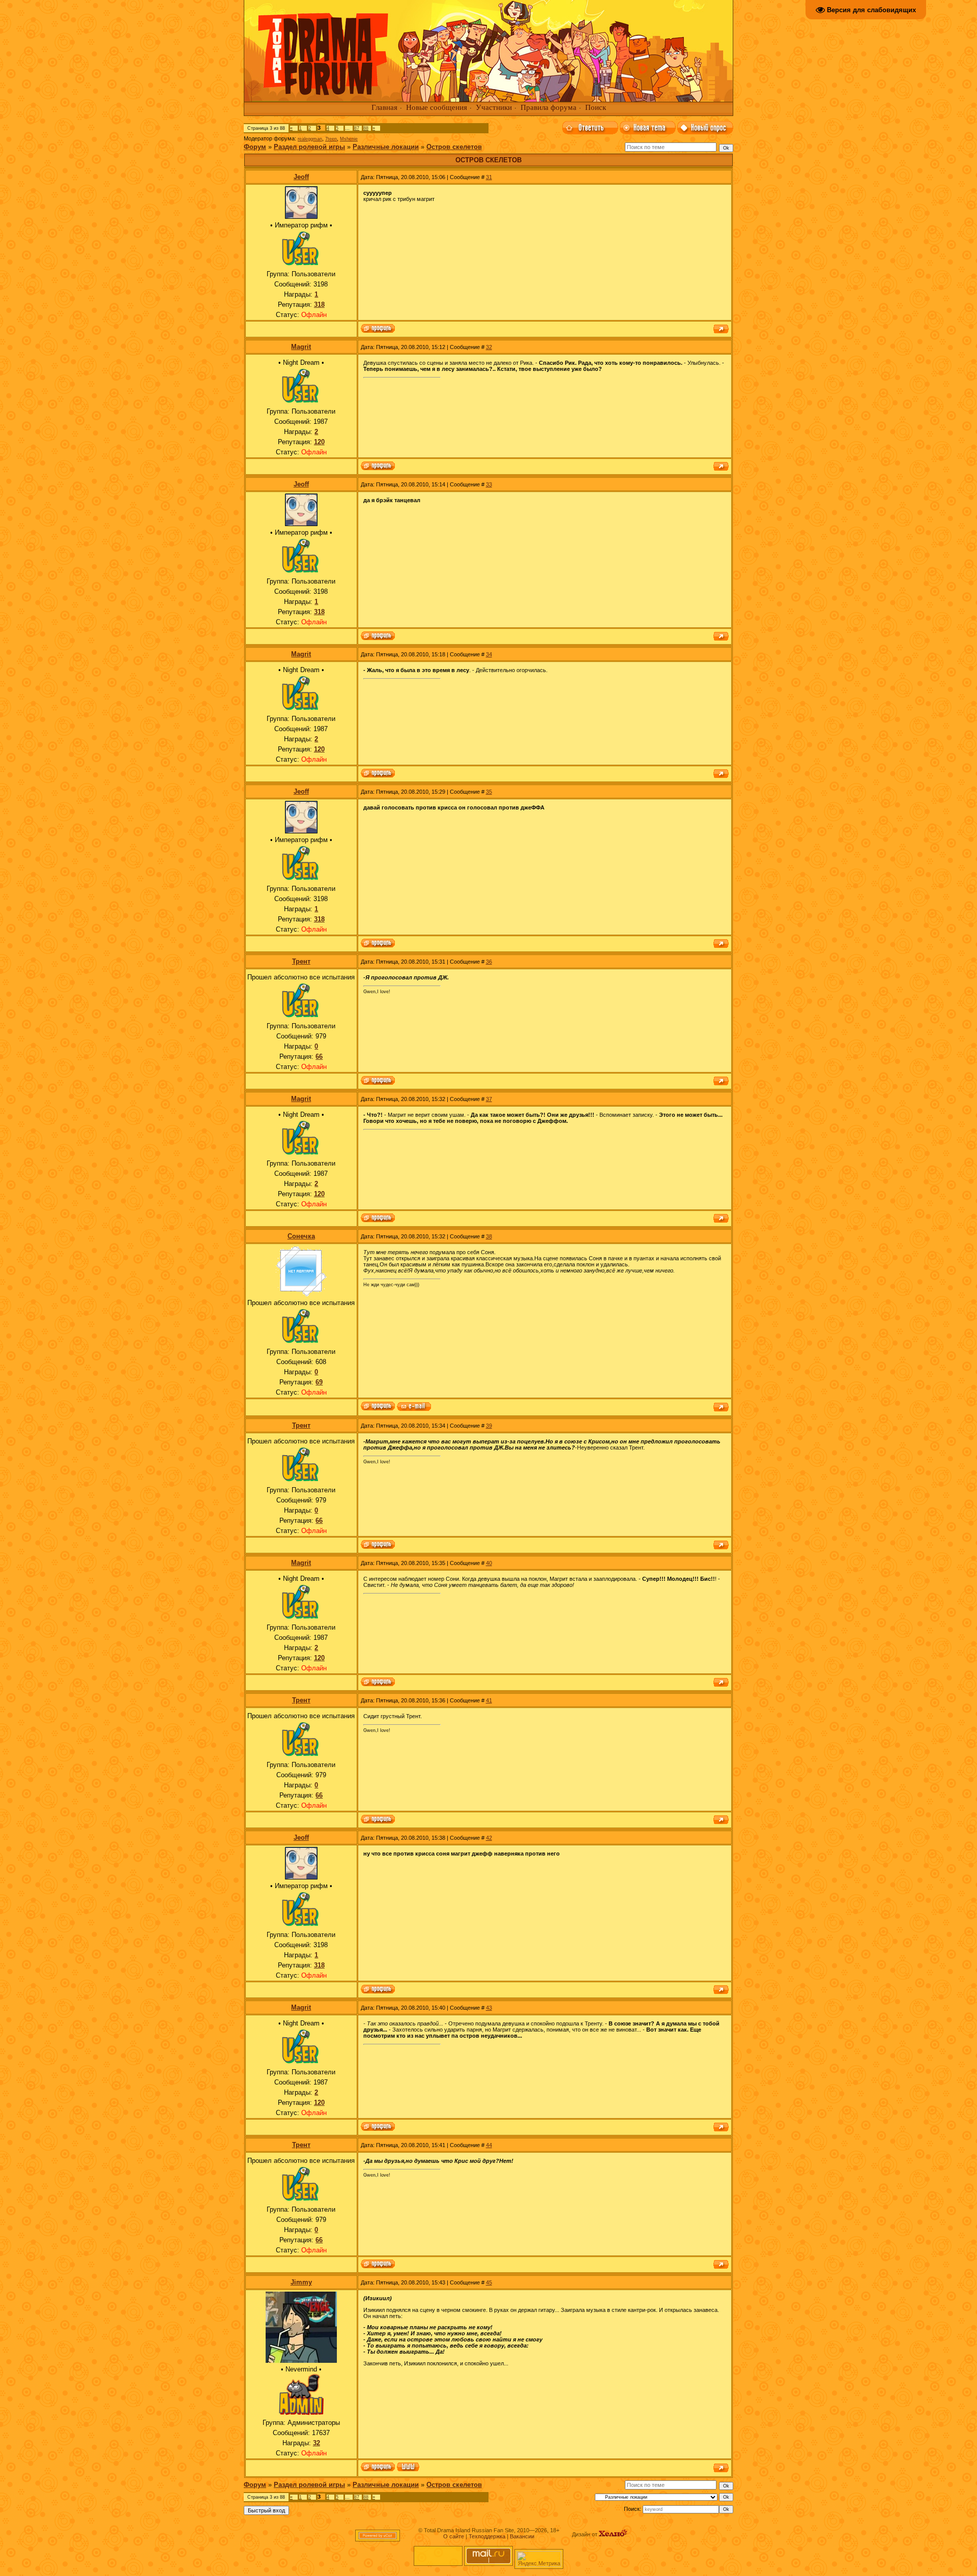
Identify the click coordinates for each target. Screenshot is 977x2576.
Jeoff (301, 177)
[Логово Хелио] (613, 2534)
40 (489, 1563)
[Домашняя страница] (408, 2468)
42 (489, 1838)
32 (489, 347)
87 (357, 128)
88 (366, 128)
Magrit (301, 347)
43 (489, 2008)
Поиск (596, 107)
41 (489, 1700)
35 (489, 792)
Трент (301, 961)
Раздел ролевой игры (309, 147)
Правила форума (549, 107)
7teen (331, 139)
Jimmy (301, 2282)
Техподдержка (487, 2536)
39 (489, 1426)
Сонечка (301, 1236)
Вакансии (522, 2536)
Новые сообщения (437, 107)
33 (489, 484)
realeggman (310, 139)
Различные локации (386, 147)
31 (489, 177)
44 (489, 2145)
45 (489, 2282)
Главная (384, 107)
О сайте (454, 2536)
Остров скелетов (454, 147)
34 (489, 654)
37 (489, 1099)
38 (489, 1236)
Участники (494, 107)
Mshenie (349, 139)
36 (489, 962)
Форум (255, 147)
